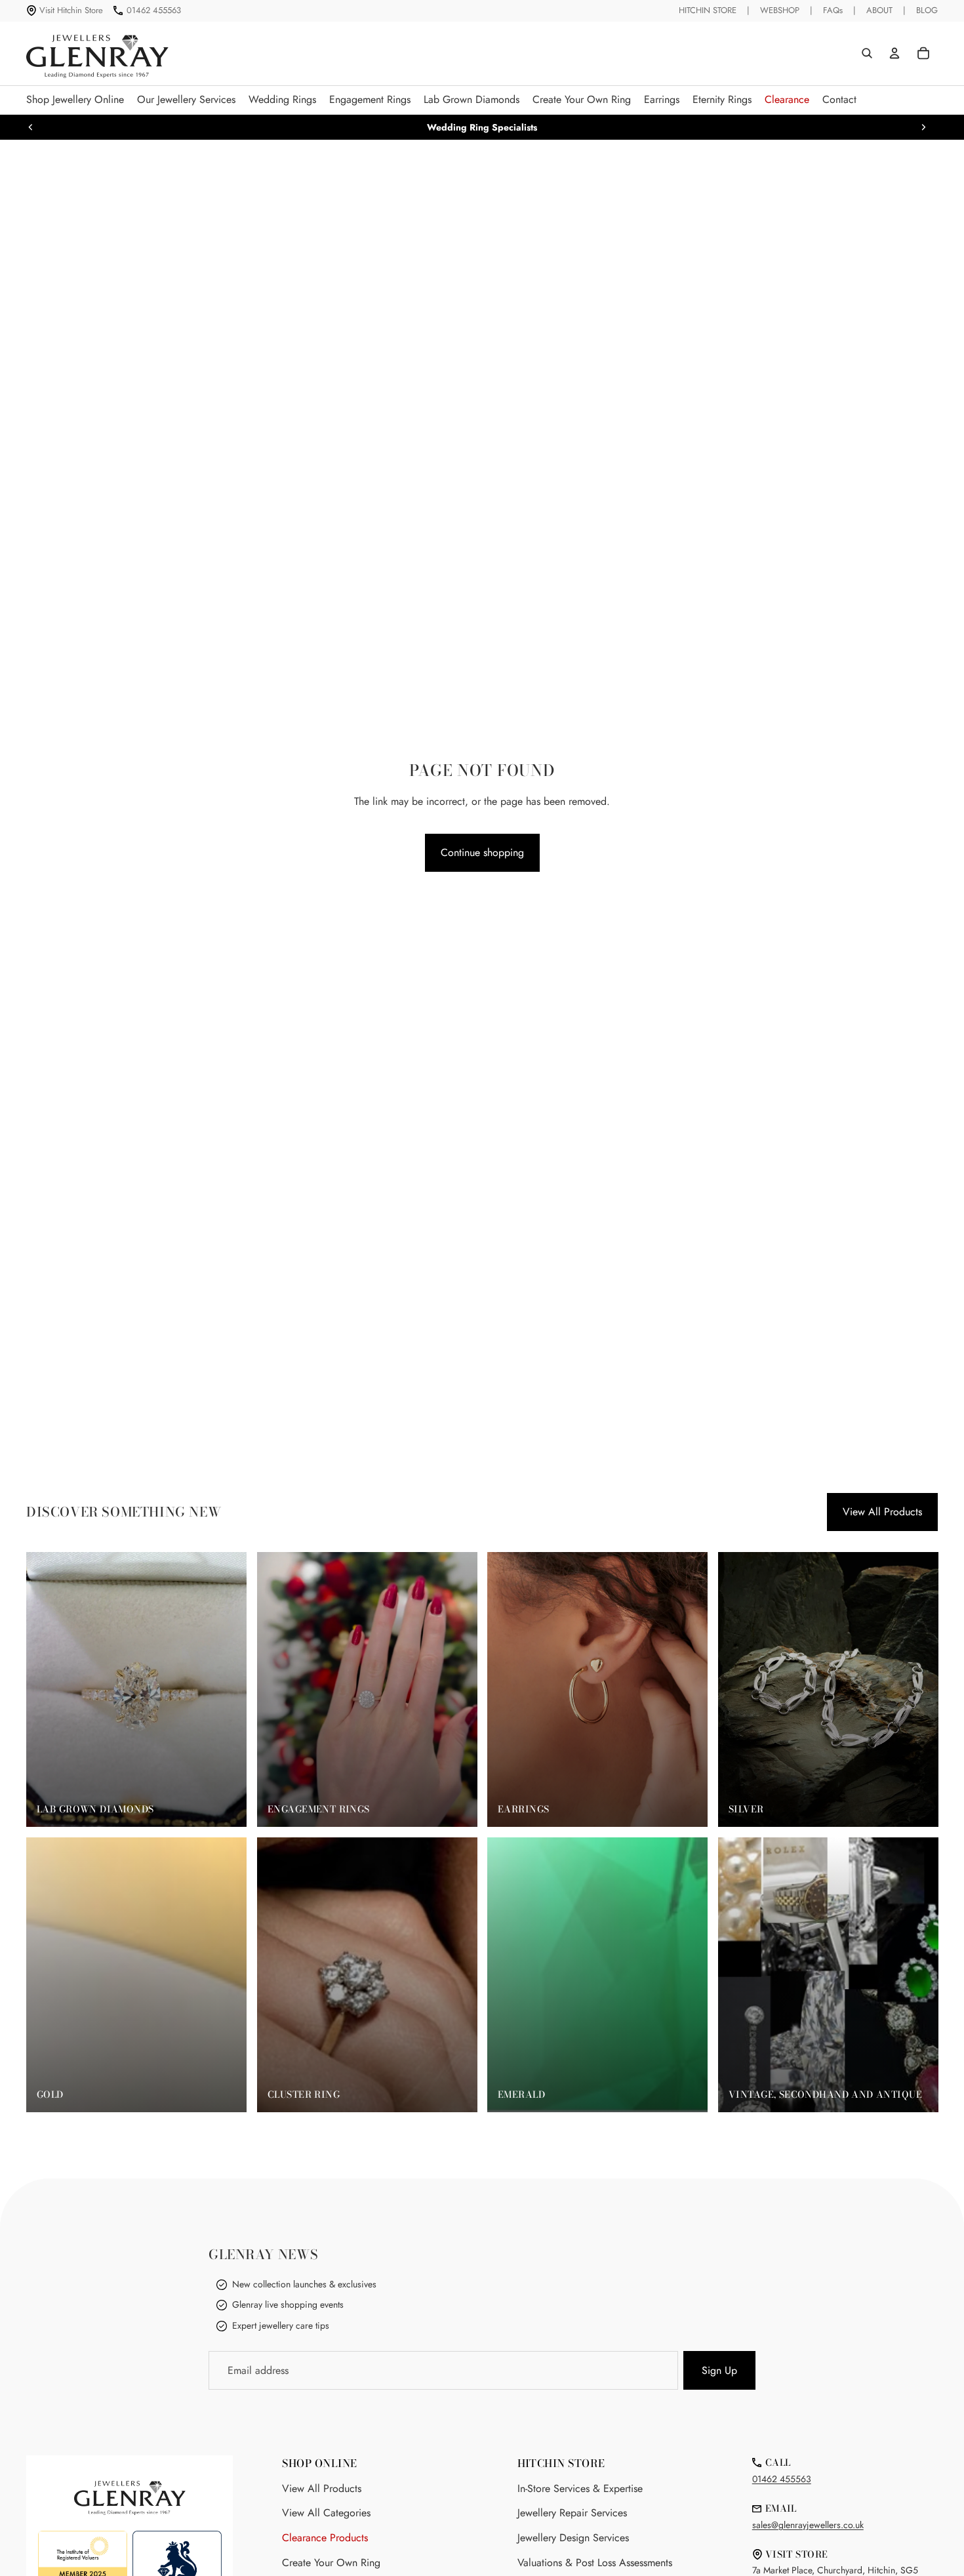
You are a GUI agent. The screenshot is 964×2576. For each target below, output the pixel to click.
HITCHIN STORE (708, 10)
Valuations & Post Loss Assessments (595, 2563)
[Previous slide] (31, 127)
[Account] (894, 53)
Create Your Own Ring (331, 2563)
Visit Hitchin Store (71, 10)
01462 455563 (154, 10)
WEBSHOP (780, 10)
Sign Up (719, 2370)
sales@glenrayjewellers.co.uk (808, 2525)
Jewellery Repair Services (572, 2513)
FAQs (833, 10)
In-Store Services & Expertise (580, 2488)
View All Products (882, 1512)
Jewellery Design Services (573, 2538)
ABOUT (879, 10)
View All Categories (326, 2513)
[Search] (867, 53)
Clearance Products (325, 2538)
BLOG (927, 10)
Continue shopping (482, 852)
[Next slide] (923, 127)
